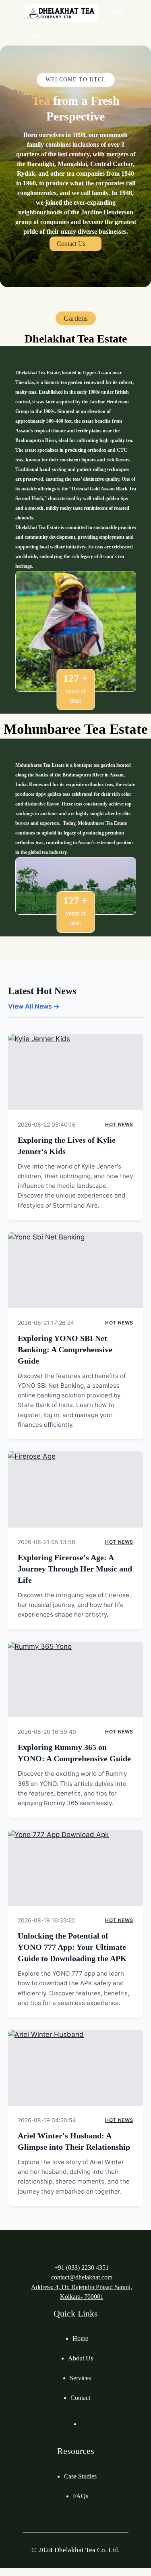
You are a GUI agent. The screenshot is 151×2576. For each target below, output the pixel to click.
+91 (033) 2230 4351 (82, 2268)
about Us (81, 2358)
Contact (80, 2398)
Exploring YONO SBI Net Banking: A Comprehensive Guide (65, 1349)
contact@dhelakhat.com (82, 2277)
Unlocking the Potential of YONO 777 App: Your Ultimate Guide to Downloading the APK (72, 1947)
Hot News (119, 1124)
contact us (71, 244)
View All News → (34, 1006)
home (80, 2338)
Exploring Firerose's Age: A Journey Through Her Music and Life (75, 1569)
